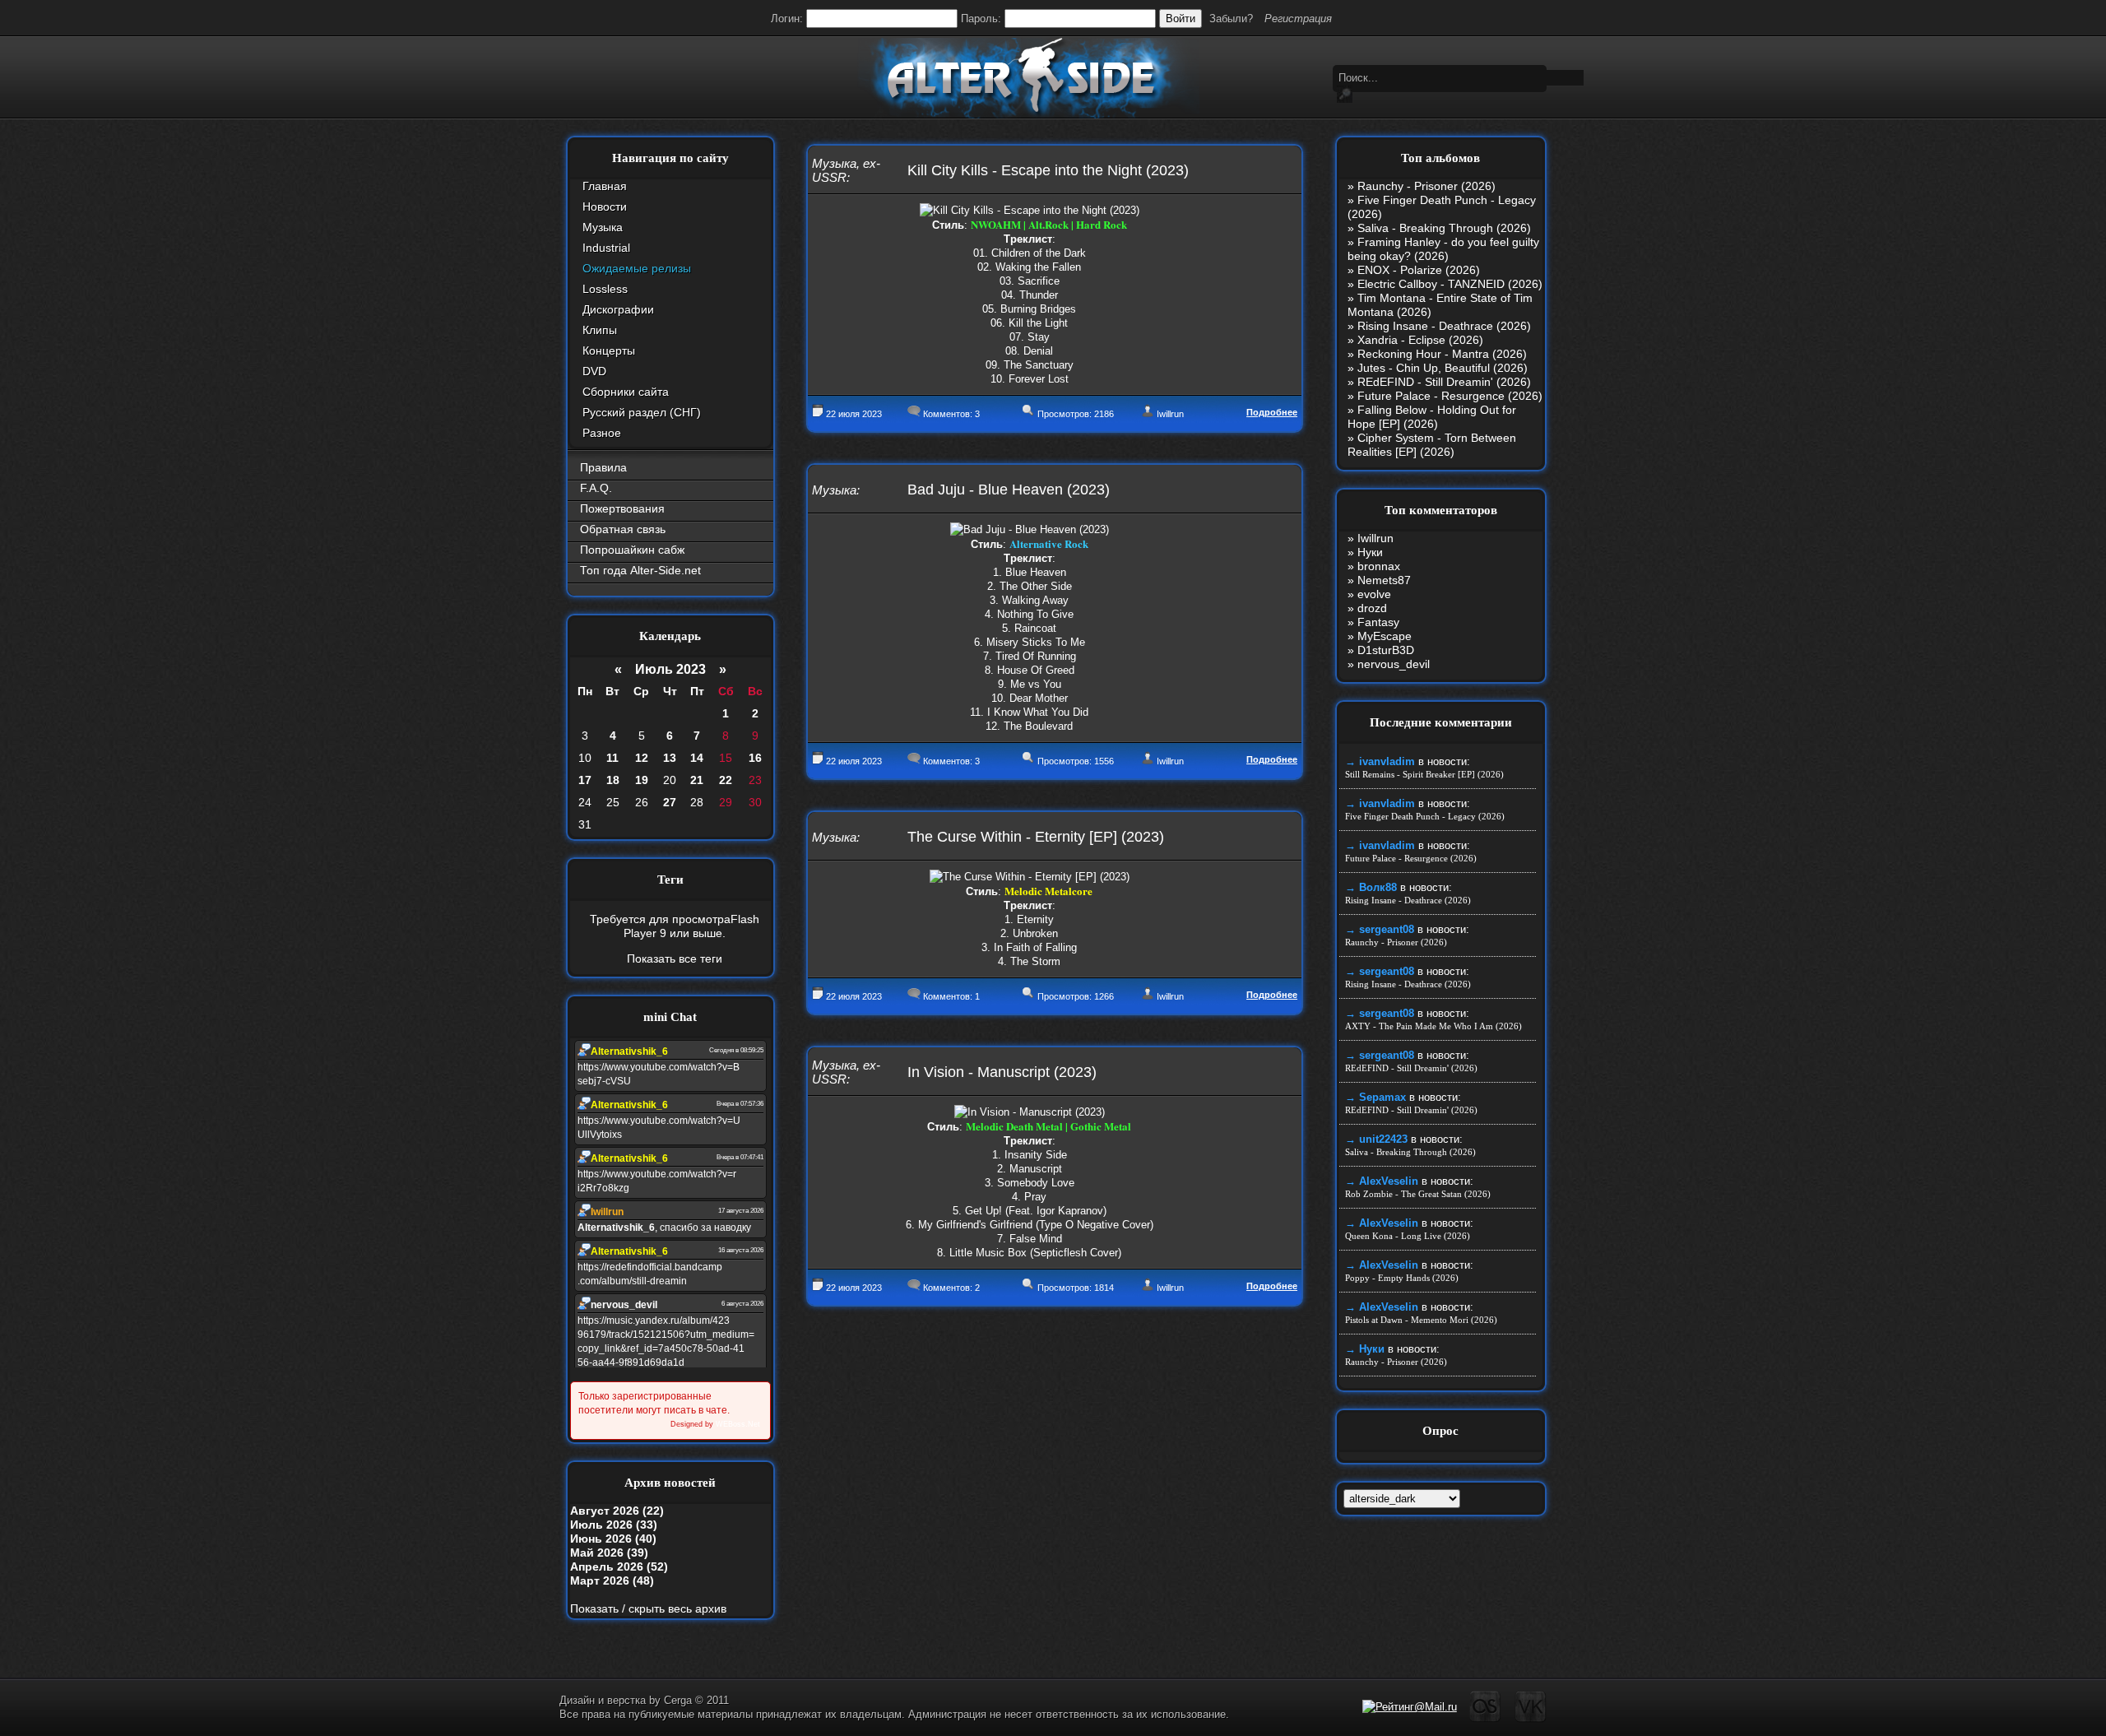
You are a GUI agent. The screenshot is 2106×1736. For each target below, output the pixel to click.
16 (755, 758)
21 (697, 780)
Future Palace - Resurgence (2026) (1450, 396)
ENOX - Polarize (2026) (1419, 270)
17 (585, 780)
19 (642, 780)
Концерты (609, 350)
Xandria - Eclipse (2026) (1420, 340)
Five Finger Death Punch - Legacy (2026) (1425, 816)
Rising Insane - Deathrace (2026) (1444, 326)
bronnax (1379, 566)
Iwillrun (1170, 414)
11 (612, 758)
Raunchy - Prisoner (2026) (1426, 186)
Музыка (603, 227)
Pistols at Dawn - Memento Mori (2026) (1421, 1320)
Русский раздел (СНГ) (642, 412)
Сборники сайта (626, 392)
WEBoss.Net (738, 1424)
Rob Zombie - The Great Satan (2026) (1418, 1194)
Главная (605, 186)
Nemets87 (1384, 580)
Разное (602, 433)
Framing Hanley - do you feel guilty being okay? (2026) (1443, 249)
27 (670, 802)
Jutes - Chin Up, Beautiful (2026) (1443, 368)
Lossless (605, 289)
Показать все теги (675, 959)
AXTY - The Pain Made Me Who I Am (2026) (1433, 1026)
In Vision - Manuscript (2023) (1002, 1072)
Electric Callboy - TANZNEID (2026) (1450, 284)
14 (697, 758)
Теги (670, 880)
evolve (1374, 594)
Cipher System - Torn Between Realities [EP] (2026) (1432, 445)
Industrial (606, 248)
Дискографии (618, 309)
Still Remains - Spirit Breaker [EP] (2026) (1424, 774)
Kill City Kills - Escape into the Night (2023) (1048, 170)
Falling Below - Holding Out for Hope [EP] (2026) (1432, 417)
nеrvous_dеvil (1394, 664)
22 (726, 780)
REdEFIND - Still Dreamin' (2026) (1444, 382)
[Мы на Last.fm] (1485, 1719)
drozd (1372, 608)
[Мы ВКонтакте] (1531, 1719)
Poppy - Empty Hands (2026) (1402, 1278)
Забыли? (1231, 19)
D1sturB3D (1386, 650)
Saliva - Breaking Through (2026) (1444, 228)
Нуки (1370, 552)
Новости (605, 207)
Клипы (600, 330)
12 (642, 758)
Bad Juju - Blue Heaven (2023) (1009, 490)
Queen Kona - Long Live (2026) (1408, 1236)
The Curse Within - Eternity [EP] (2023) (1036, 837)
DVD (594, 371)
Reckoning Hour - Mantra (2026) (1442, 354)
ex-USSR (846, 170)
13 (670, 758)
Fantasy (1378, 622)
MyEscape (1385, 636)
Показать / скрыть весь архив (648, 1608)
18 (613, 780)
